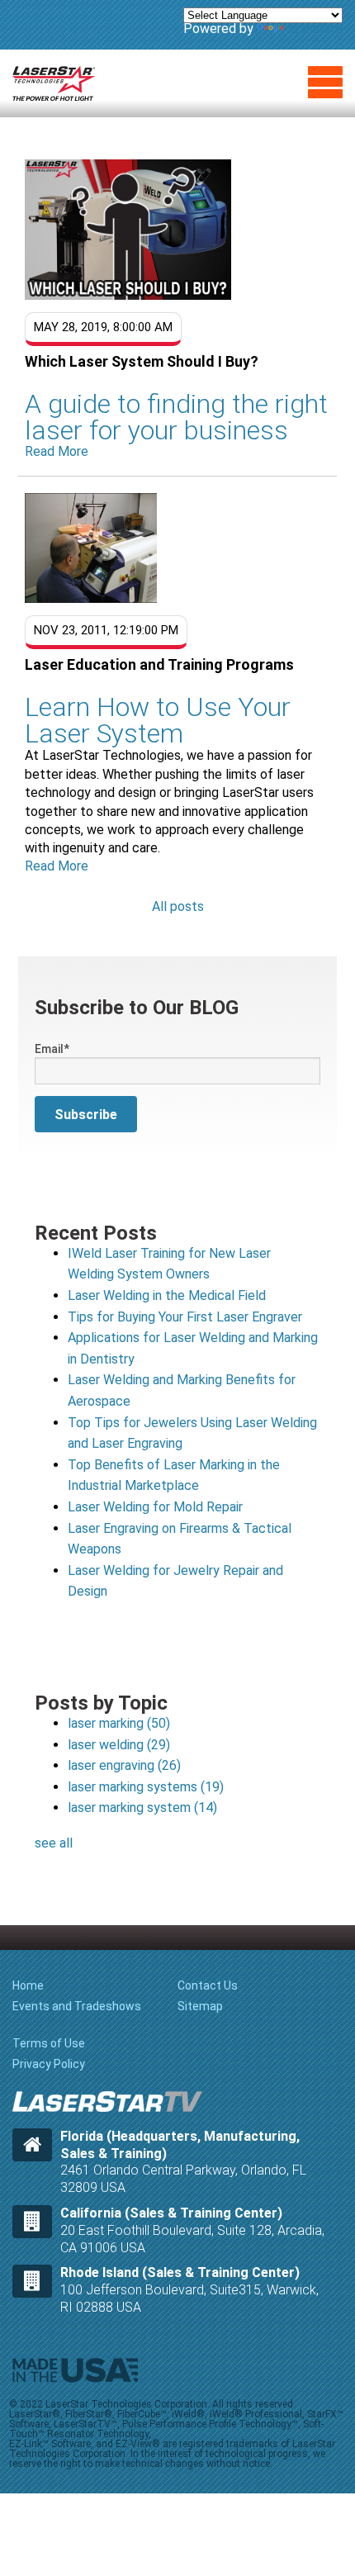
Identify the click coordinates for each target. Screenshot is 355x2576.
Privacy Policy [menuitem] (49, 2064)
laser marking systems (146, 1787)
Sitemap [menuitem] (200, 2006)
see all (54, 1843)
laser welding (119, 1745)
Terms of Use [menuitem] (49, 2043)
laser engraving (124, 1765)
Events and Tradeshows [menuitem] (77, 2006)
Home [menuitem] (28, 1985)
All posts (178, 906)
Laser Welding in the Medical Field (167, 1295)
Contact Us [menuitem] (208, 1985)
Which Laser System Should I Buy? (142, 361)
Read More (57, 451)
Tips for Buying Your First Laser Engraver (185, 1317)
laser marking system (142, 1807)
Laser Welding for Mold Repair (155, 1507)
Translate (315, 28)
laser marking (119, 1723)
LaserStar (54, 83)
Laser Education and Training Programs (159, 664)
